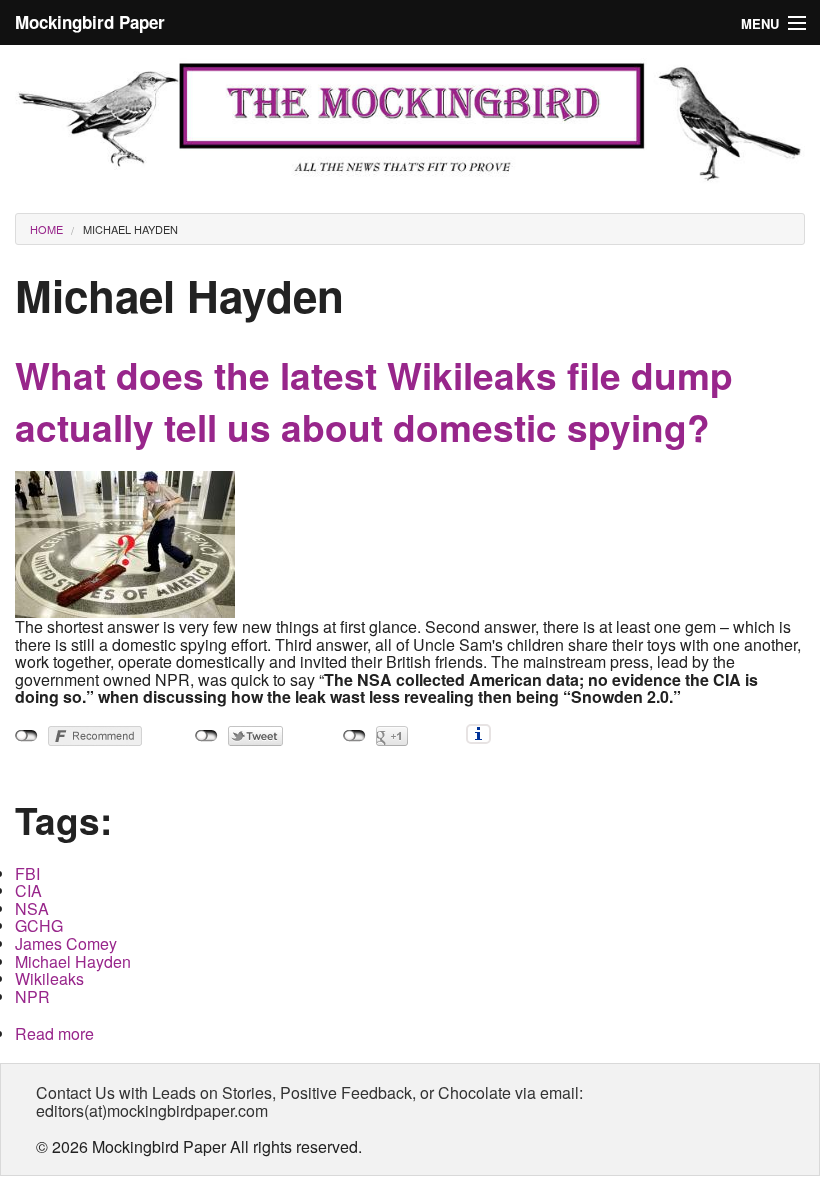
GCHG (39, 925)
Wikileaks (49, 978)
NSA (32, 908)
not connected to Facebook (26, 736)
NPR (32, 996)
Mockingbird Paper (90, 22)
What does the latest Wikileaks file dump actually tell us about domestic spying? (374, 400)
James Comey (66, 943)
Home (46, 229)
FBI (27, 873)
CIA (28, 890)
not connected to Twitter (206, 736)
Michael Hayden (130, 229)
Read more (54, 1033)
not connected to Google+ (354, 736)
